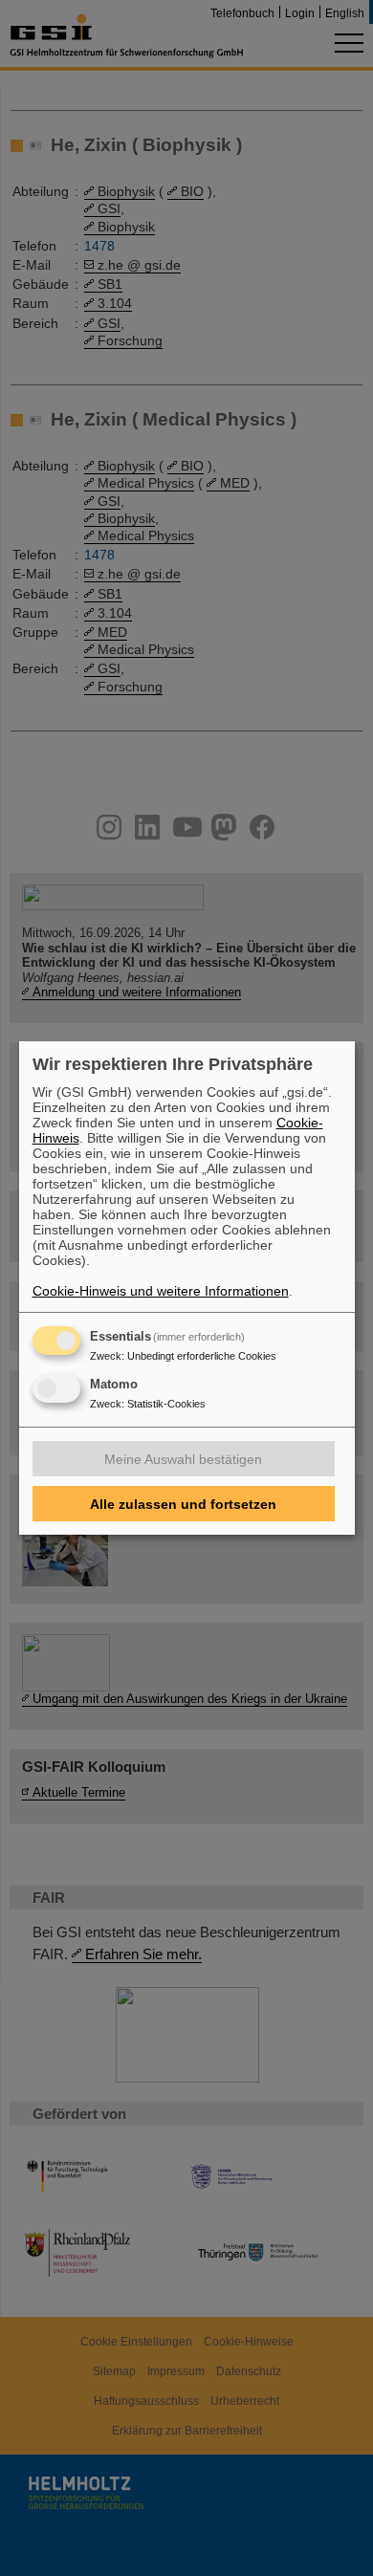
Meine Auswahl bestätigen (183, 1459)
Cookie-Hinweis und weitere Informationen (161, 1291)
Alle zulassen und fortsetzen (183, 1504)
